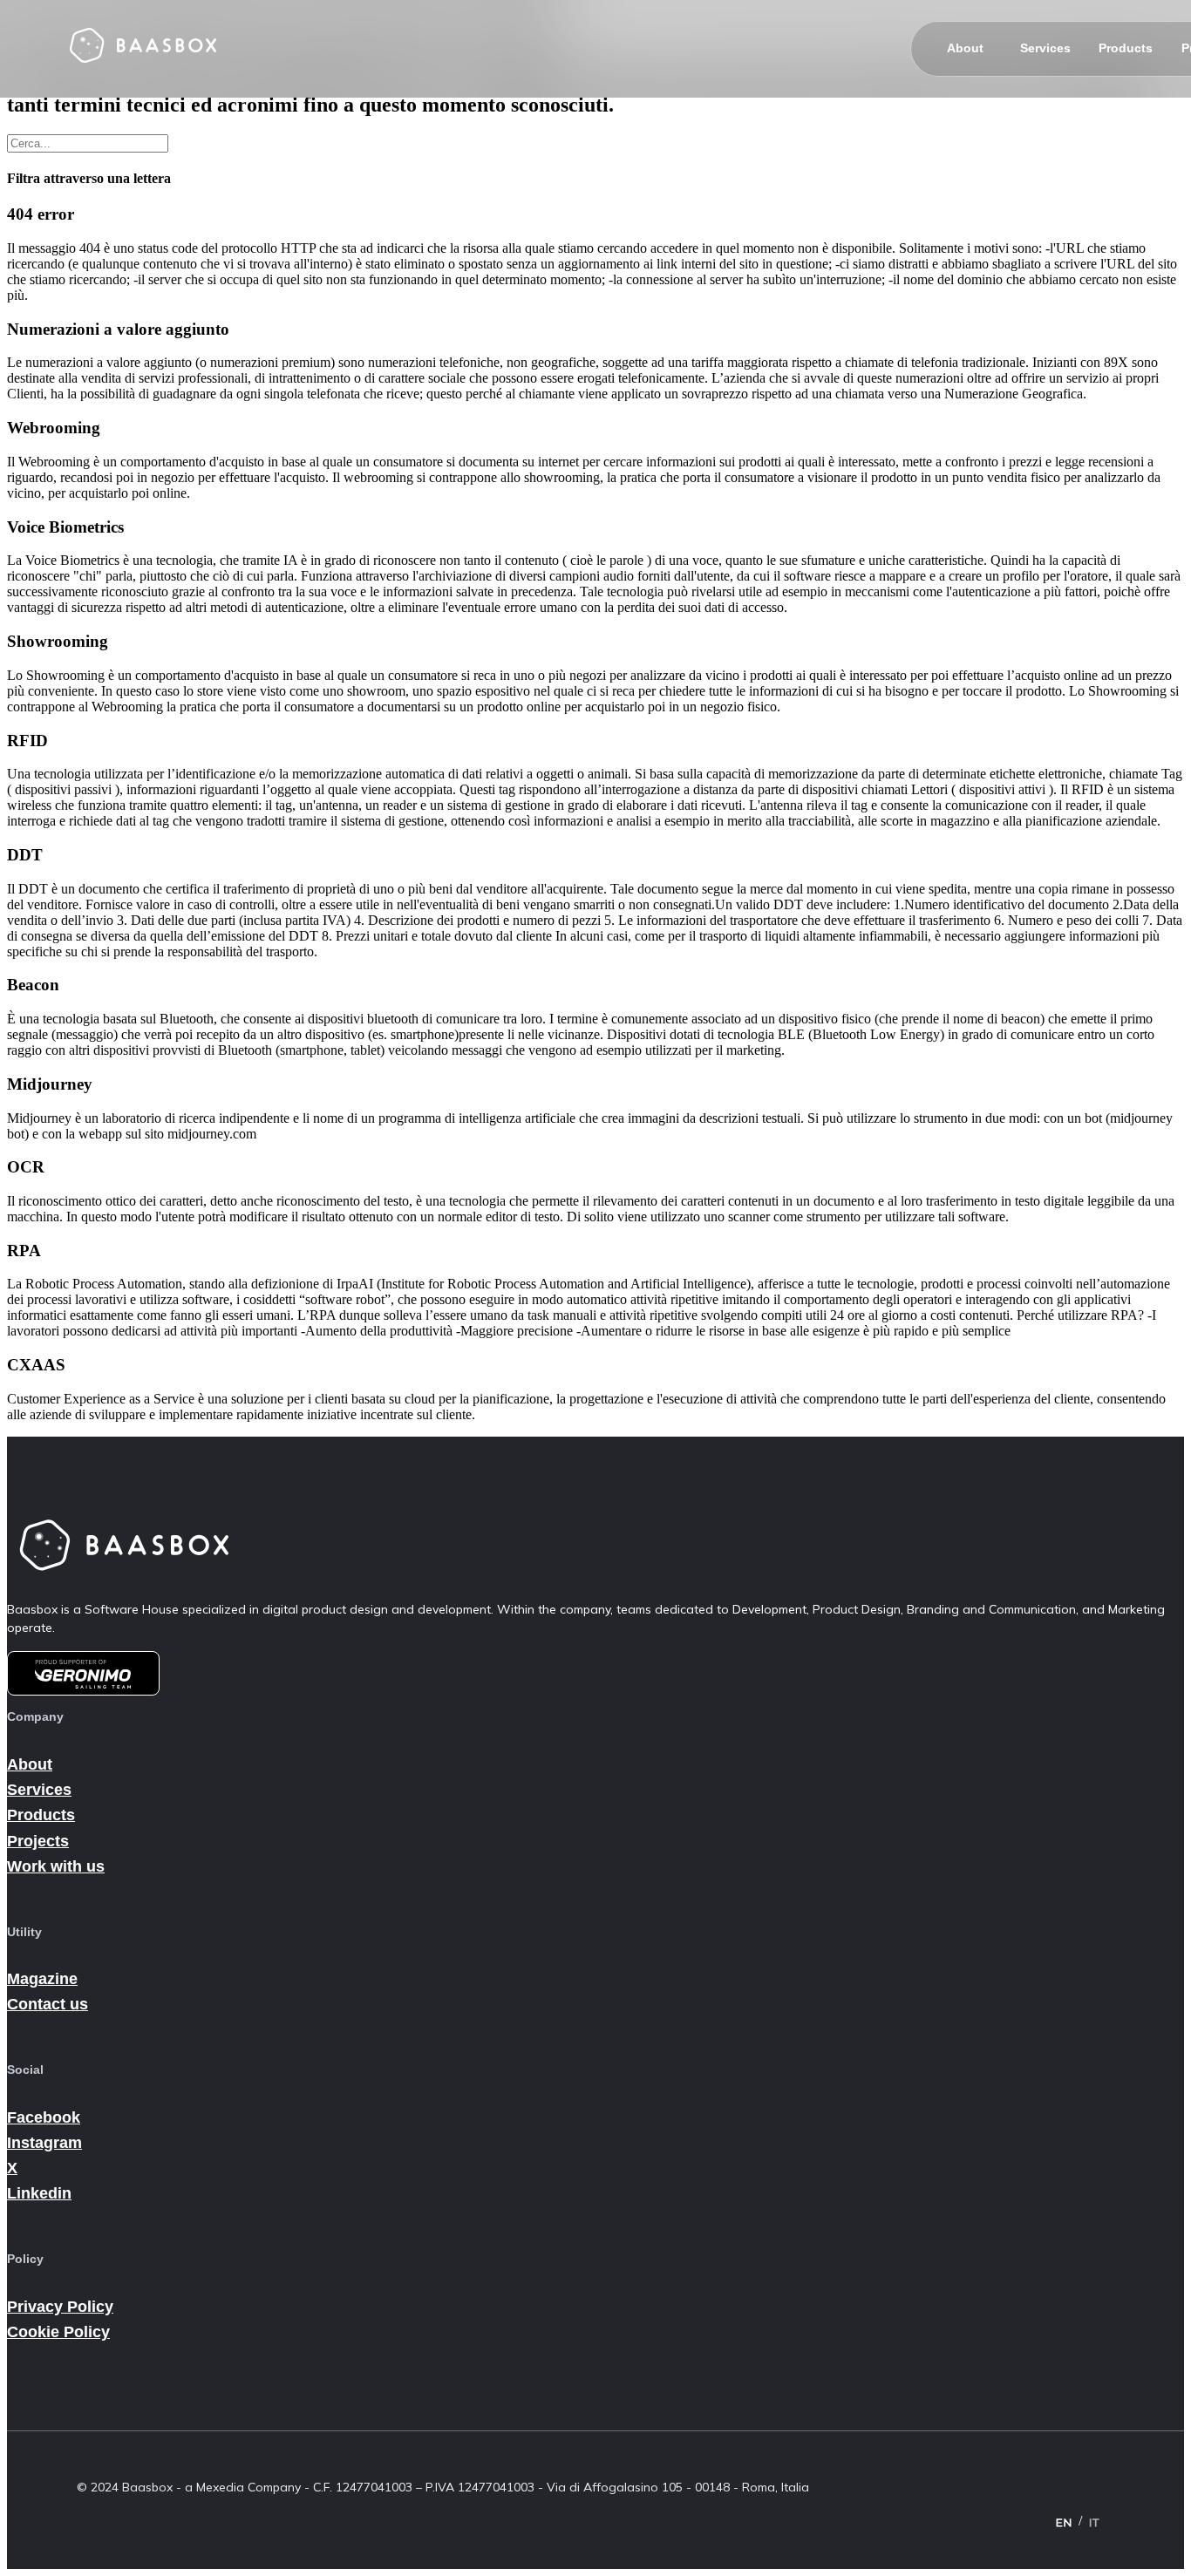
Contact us (48, 2004)
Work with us (56, 1866)
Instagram (44, 2143)
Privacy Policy (60, 2307)
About (965, 48)
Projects (38, 1841)
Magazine (42, 1979)
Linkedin (39, 2193)
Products (1126, 48)
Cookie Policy (58, 2332)
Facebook (44, 2117)
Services (1045, 48)
